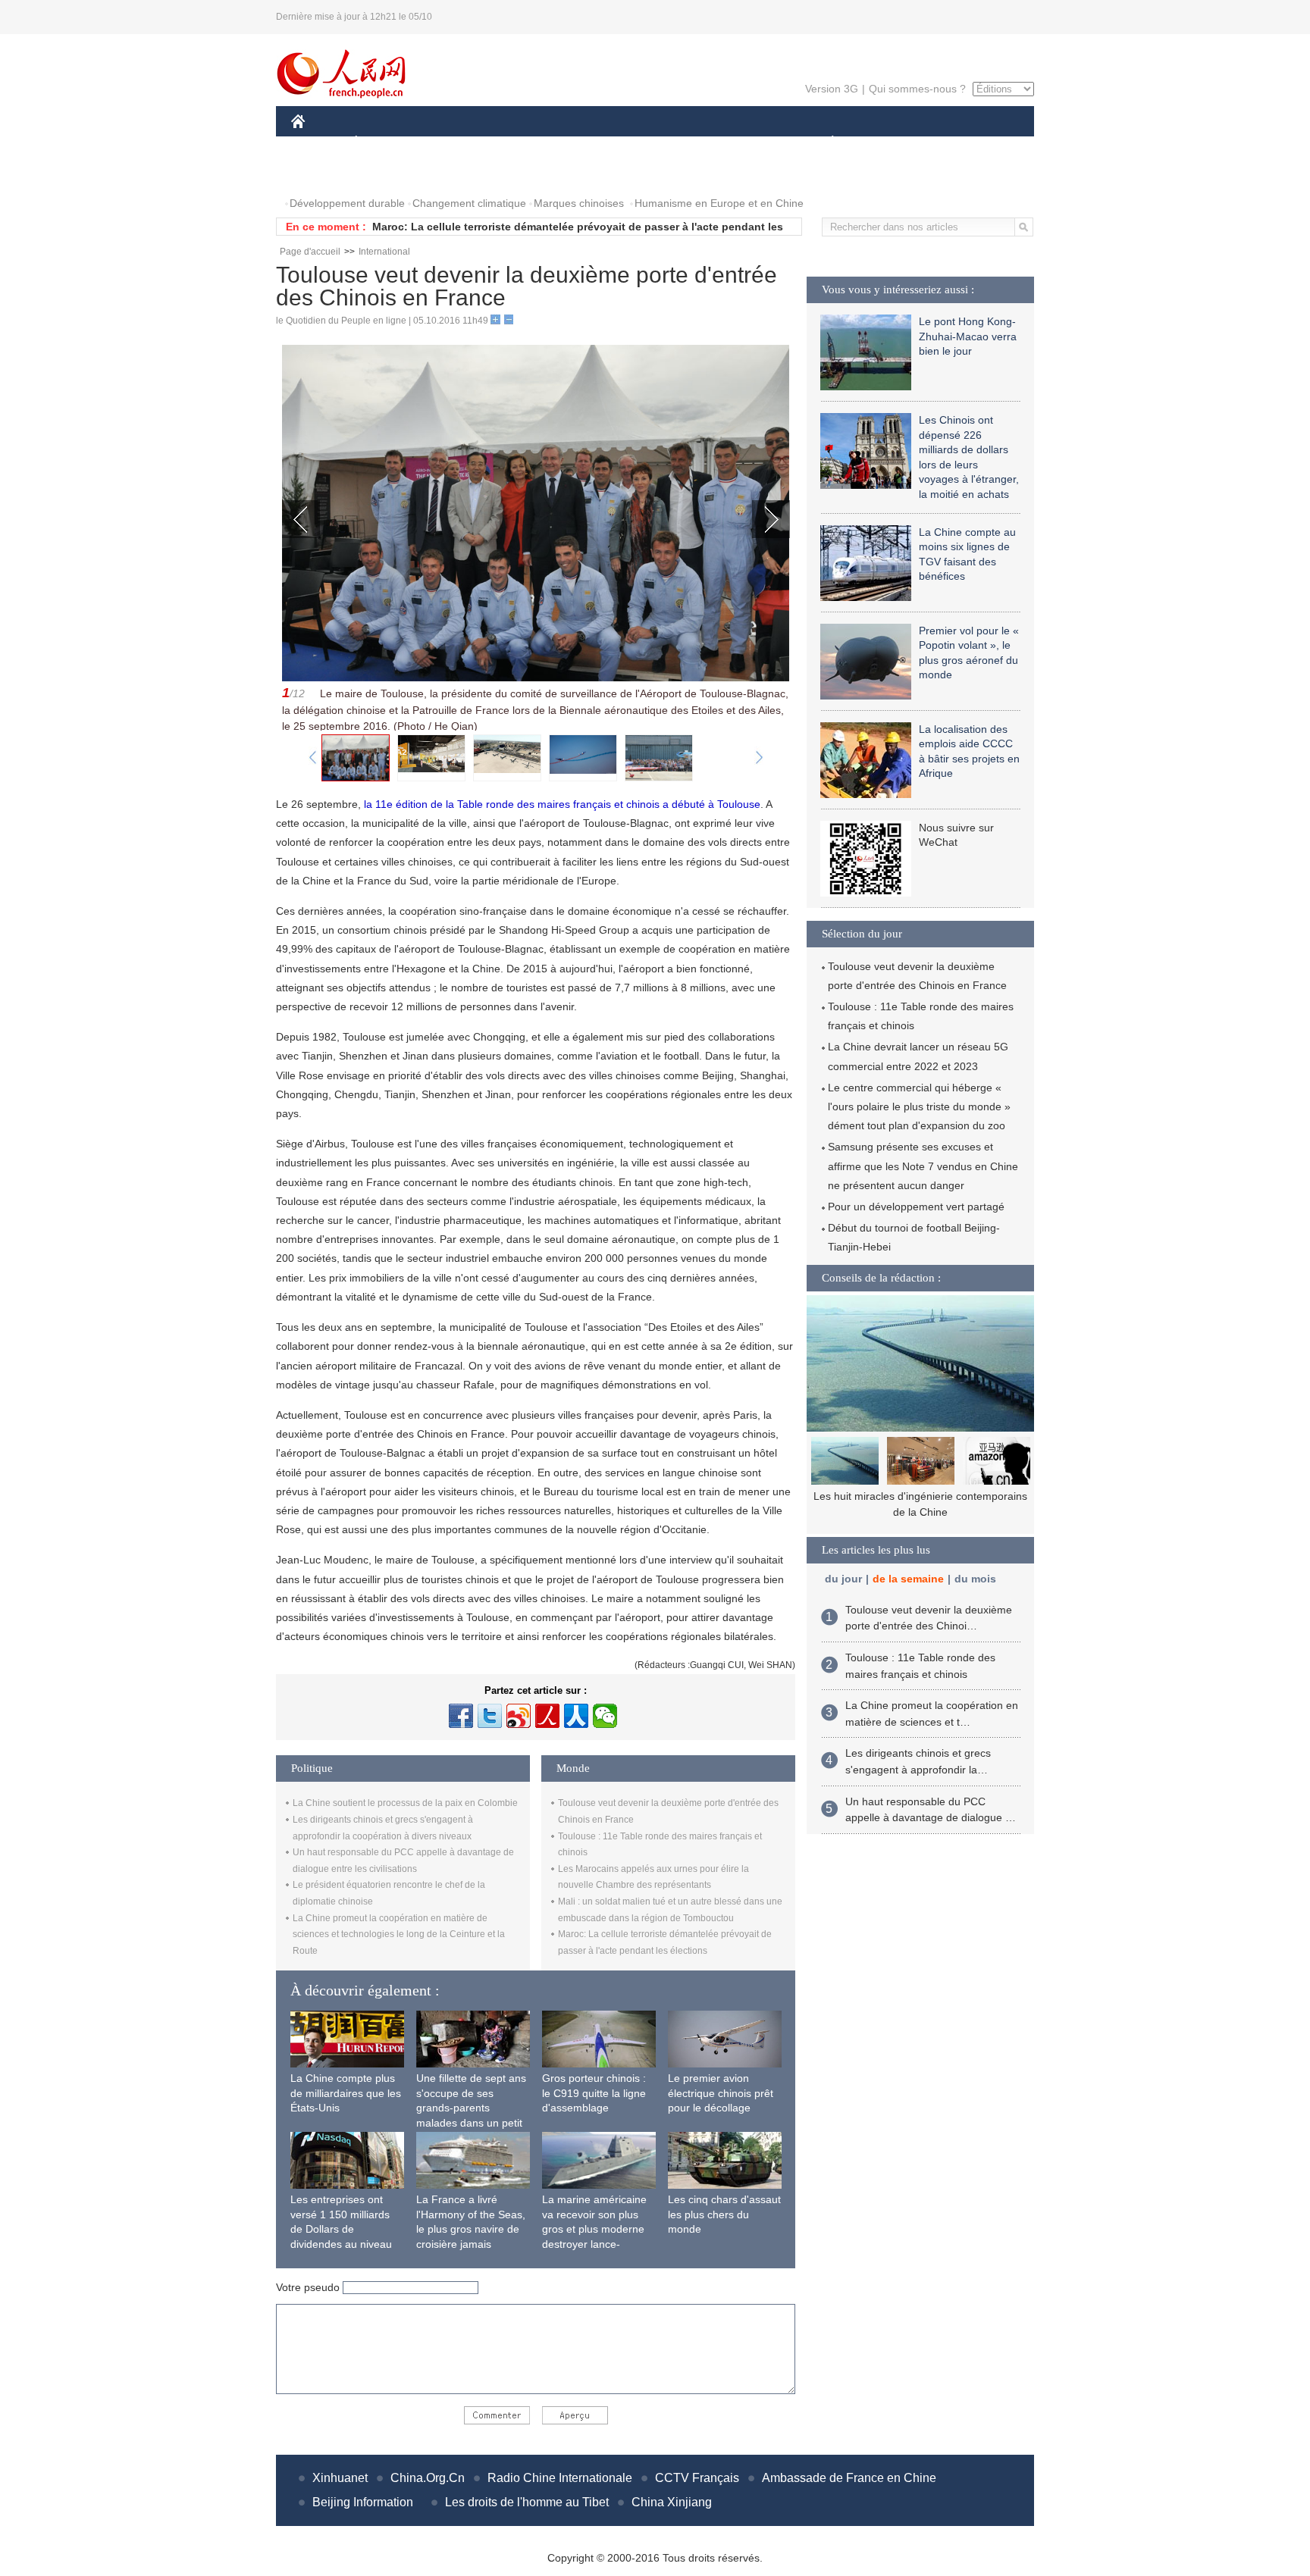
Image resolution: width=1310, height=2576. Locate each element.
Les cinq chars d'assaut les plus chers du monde (724, 2214)
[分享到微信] (605, 1716)
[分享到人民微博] (547, 1716)
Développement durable (347, 203)
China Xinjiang (672, 2502)
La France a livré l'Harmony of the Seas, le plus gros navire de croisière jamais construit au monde (471, 2229)
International (384, 252)
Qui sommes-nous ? (917, 89)
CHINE (318, 143)
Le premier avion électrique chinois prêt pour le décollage (721, 2093)
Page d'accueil (310, 252)
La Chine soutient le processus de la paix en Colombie (405, 1803)
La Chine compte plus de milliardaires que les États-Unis (346, 2093)
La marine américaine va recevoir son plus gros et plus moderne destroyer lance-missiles (594, 2229)
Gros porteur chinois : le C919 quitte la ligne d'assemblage (594, 2093)
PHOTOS (323, 173)
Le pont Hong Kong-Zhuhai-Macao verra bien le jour (968, 336)
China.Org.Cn (428, 2478)
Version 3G (832, 89)
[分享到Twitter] (490, 1716)
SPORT (886, 143)
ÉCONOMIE (384, 143)
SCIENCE (588, 143)
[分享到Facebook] (461, 1716)
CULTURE (657, 143)
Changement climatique (469, 203)
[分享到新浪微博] (519, 1716)
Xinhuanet (340, 2478)
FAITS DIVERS (741, 143)
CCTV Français (697, 2478)
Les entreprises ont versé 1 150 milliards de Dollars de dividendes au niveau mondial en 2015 (341, 2229)
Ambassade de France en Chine (849, 2478)
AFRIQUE (520, 143)
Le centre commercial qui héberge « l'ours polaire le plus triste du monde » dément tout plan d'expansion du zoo (919, 1106)
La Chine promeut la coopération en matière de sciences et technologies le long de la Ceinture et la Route (399, 1934)
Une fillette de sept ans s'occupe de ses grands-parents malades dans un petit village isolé (471, 2108)
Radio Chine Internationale (560, 2478)
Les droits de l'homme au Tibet (527, 2502)
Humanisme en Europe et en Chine (719, 203)
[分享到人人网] (576, 1716)
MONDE (455, 143)
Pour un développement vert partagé (916, 1207)
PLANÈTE (824, 143)
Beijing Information (363, 2502)
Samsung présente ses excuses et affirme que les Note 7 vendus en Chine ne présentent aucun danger (923, 1166)
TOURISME (952, 143)
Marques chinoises (579, 203)
